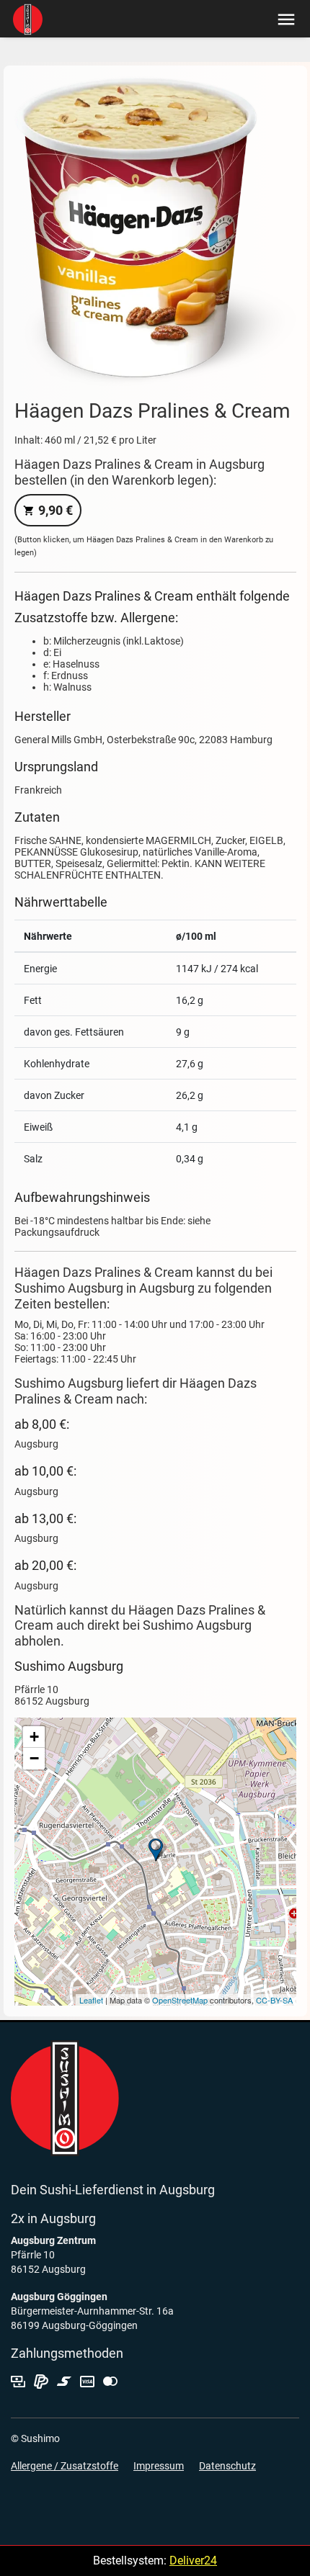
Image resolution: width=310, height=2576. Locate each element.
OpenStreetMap (180, 2000)
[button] (283, 18)
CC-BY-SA (274, 2000)
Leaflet (91, 2000)
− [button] (34, 1758)
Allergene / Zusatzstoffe (65, 2466)
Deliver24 (193, 2561)
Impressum (159, 2466)
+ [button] (34, 1737)
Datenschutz (227, 2466)
